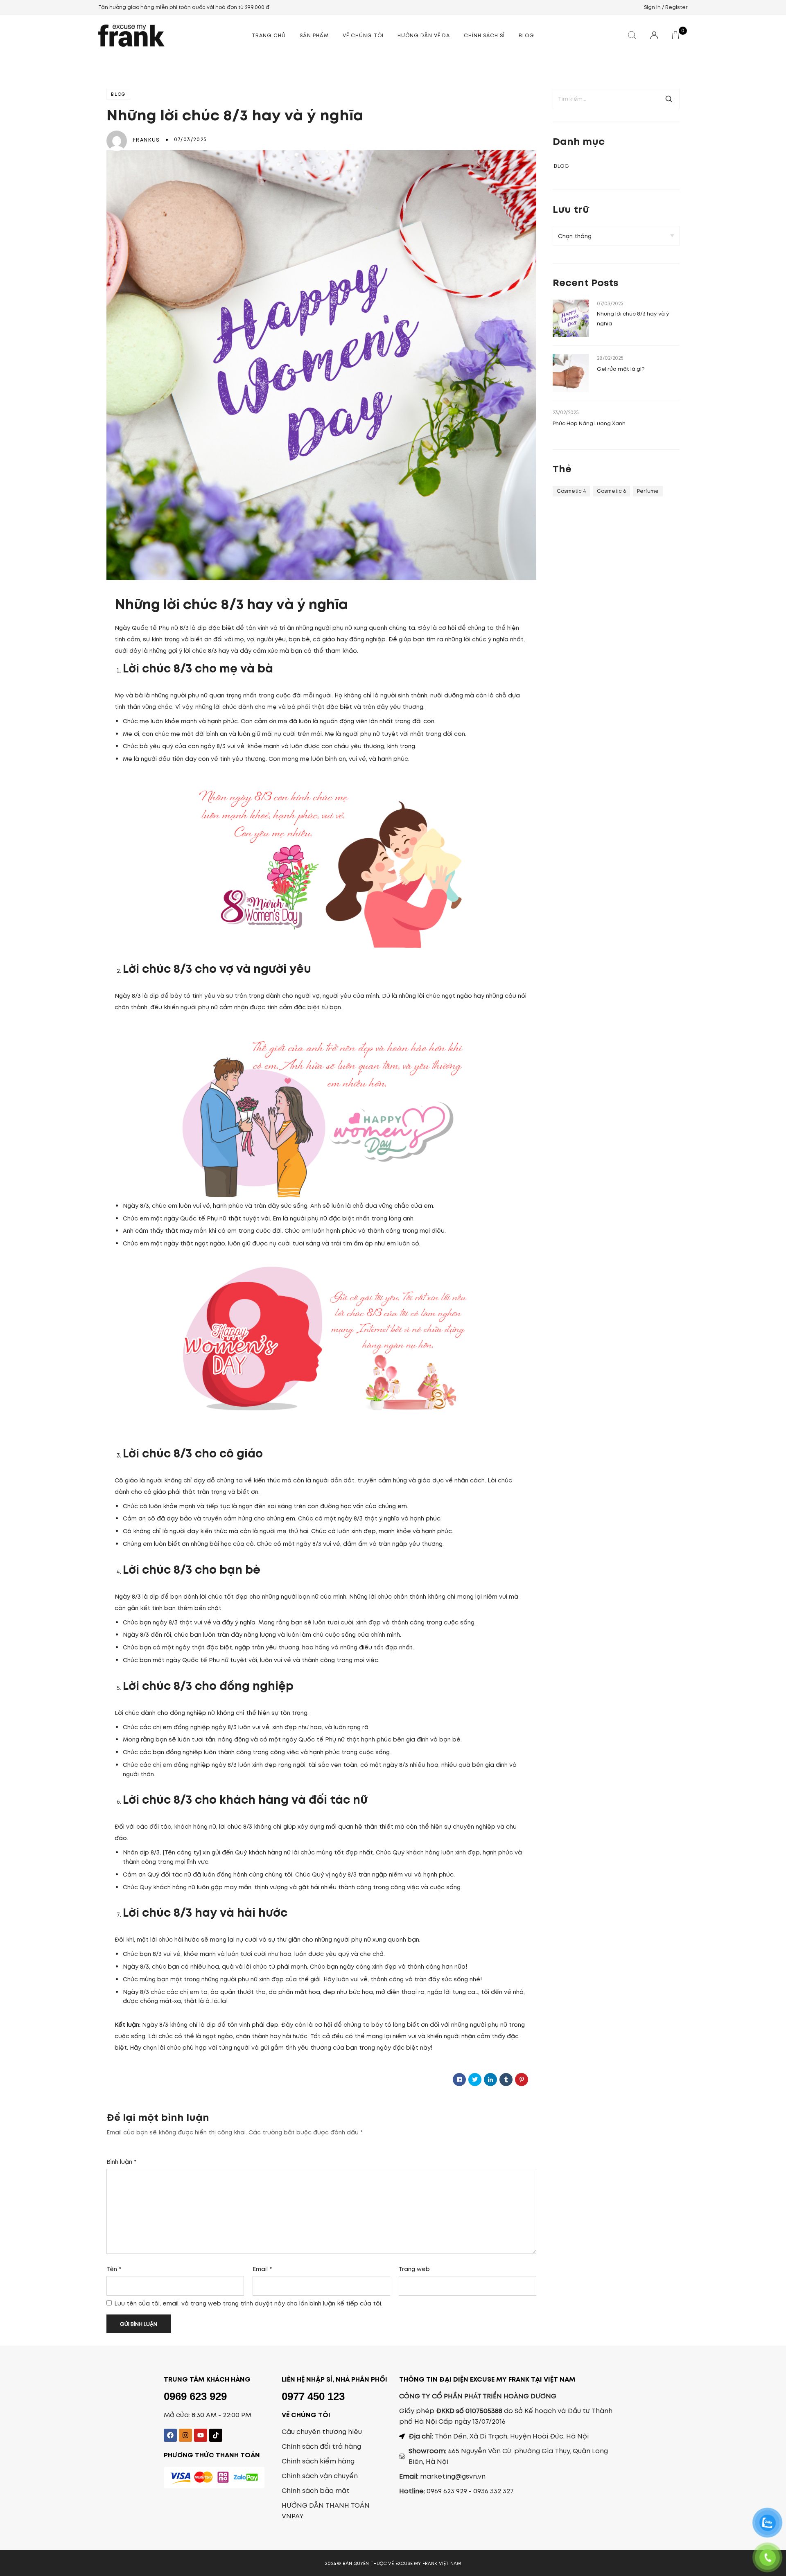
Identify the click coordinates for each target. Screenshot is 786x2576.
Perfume (648, 491)
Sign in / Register (666, 7)
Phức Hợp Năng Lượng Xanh (590, 423)
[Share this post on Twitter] (475, 2080)
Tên (114, 2269)
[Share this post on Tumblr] (506, 2080)
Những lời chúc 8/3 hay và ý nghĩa (633, 319)
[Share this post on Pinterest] (522, 2080)
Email (262, 2269)
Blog (526, 35)
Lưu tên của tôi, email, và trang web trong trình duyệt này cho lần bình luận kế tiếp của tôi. (248, 2303)
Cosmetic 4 (571, 491)
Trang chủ (269, 35)
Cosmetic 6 (611, 491)
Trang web (414, 2269)
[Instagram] (185, 2435)
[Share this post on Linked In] (490, 2080)
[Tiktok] (216, 2435)
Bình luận (121, 2162)
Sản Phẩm (314, 35)
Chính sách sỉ (484, 35)
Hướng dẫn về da (424, 35)
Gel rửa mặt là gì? (621, 369)
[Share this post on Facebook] (459, 2080)
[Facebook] (170, 2435)
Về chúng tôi (363, 35)
